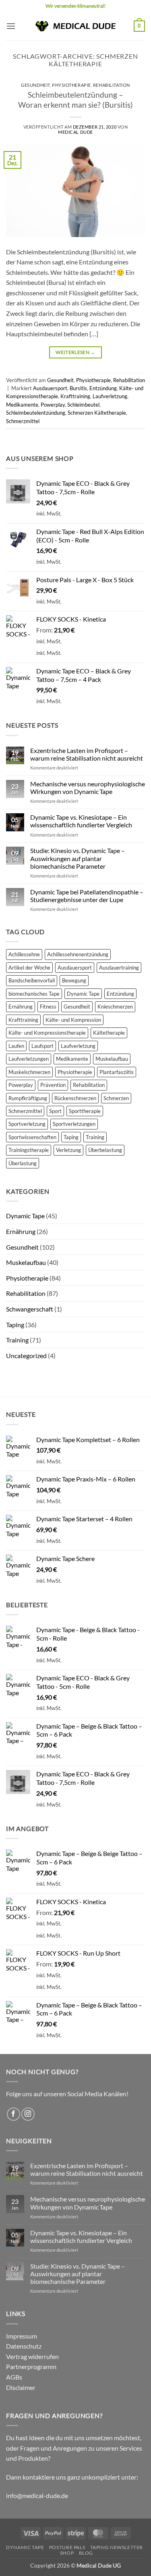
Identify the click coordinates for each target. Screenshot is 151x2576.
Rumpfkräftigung (28, 1098)
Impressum (22, 2336)
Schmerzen (116, 1098)
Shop (67, 2553)
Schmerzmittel (23, 421)
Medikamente (22, 405)
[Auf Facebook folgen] (13, 2114)
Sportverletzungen (74, 1124)
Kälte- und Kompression (73, 1020)
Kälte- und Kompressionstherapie (47, 1033)
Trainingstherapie (29, 1150)
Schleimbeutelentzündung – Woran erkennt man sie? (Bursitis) (75, 100)
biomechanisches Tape (34, 994)
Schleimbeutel (83, 405)
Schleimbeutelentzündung (36, 413)
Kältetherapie (109, 1033)
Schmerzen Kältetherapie (97, 413)
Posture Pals (67, 2547)
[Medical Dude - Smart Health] (76, 26)
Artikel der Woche (29, 968)
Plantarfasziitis (117, 1072)
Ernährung (21, 1007)
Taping (71, 1137)
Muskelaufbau (112, 1059)
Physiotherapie (71, 85)
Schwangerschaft (30, 1309)
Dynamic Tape (83, 994)
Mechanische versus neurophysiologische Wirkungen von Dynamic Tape (88, 788)
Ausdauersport (50, 388)
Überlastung (23, 1163)
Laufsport (42, 1046)
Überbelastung (105, 1150)
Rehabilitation (112, 85)
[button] (11, 26)
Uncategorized (26, 1356)
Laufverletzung (110, 396)
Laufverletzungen (29, 1059)
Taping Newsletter (117, 2547)
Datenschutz (24, 2346)
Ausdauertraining (119, 968)
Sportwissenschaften (32, 1137)
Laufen (16, 1046)
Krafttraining (75, 396)
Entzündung (103, 388)
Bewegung (74, 980)
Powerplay (53, 405)
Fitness (48, 1007)
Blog (86, 2553)
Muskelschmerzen (29, 1072)
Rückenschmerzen (75, 1098)
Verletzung (68, 1150)
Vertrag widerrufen (32, 2356)
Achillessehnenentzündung (78, 954)
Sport (55, 1111)
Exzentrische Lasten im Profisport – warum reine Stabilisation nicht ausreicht (87, 754)
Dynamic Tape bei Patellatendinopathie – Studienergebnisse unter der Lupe (87, 896)
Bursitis (78, 388)
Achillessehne (24, 954)
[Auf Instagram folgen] (28, 2114)
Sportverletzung (27, 1124)
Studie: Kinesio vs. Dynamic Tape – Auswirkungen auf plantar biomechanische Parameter (78, 858)
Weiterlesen (75, 352)
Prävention (53, 1085)
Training (95, 1137)
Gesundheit (35, 85)
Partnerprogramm (31, 2366)
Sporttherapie (85, 1111)
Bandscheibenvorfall (32, 980)
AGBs (14, 2377)
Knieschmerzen (115, 1007)
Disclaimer (21, 2387)
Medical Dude (75, 132)
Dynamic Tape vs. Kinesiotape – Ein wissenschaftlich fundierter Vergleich (81, 821)
